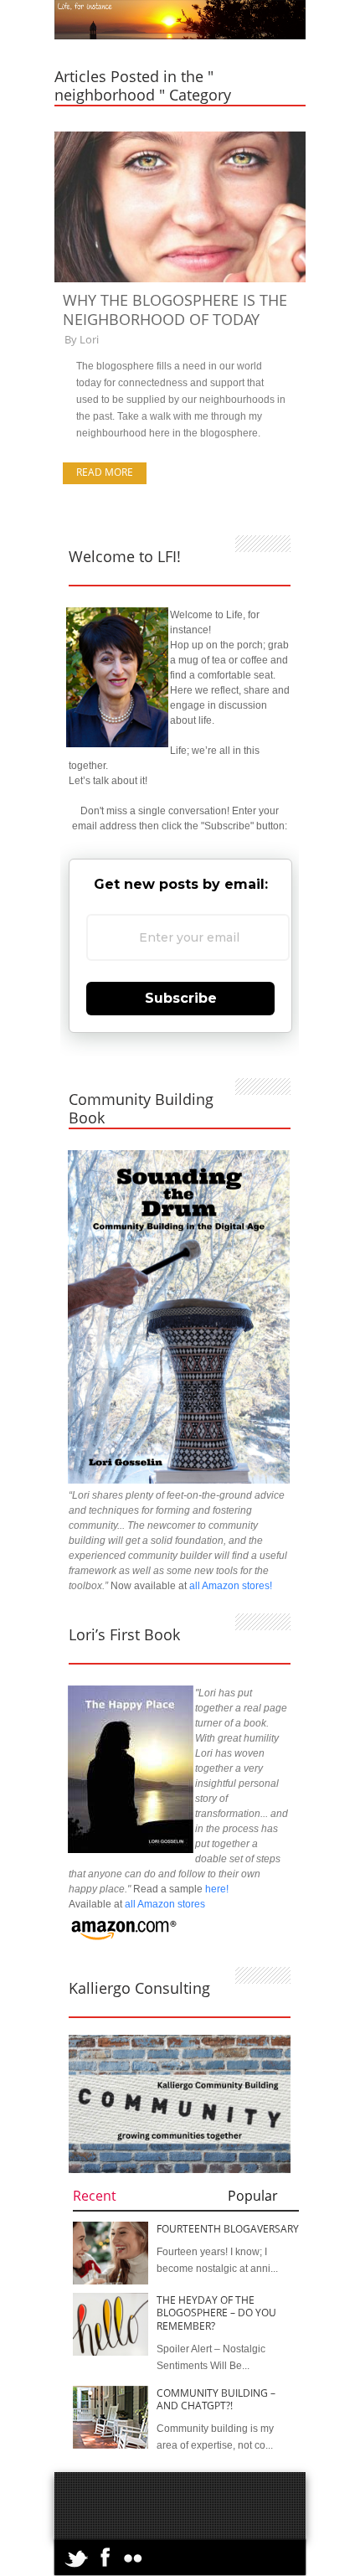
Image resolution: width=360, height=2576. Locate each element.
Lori (89, 339)
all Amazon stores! (231, 1586)
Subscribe (181, 998)
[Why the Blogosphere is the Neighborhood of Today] (180, 279)
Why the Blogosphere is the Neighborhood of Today (175, 310)
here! (217, 1889)
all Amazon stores (164, 1904)
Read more (105, 472)
